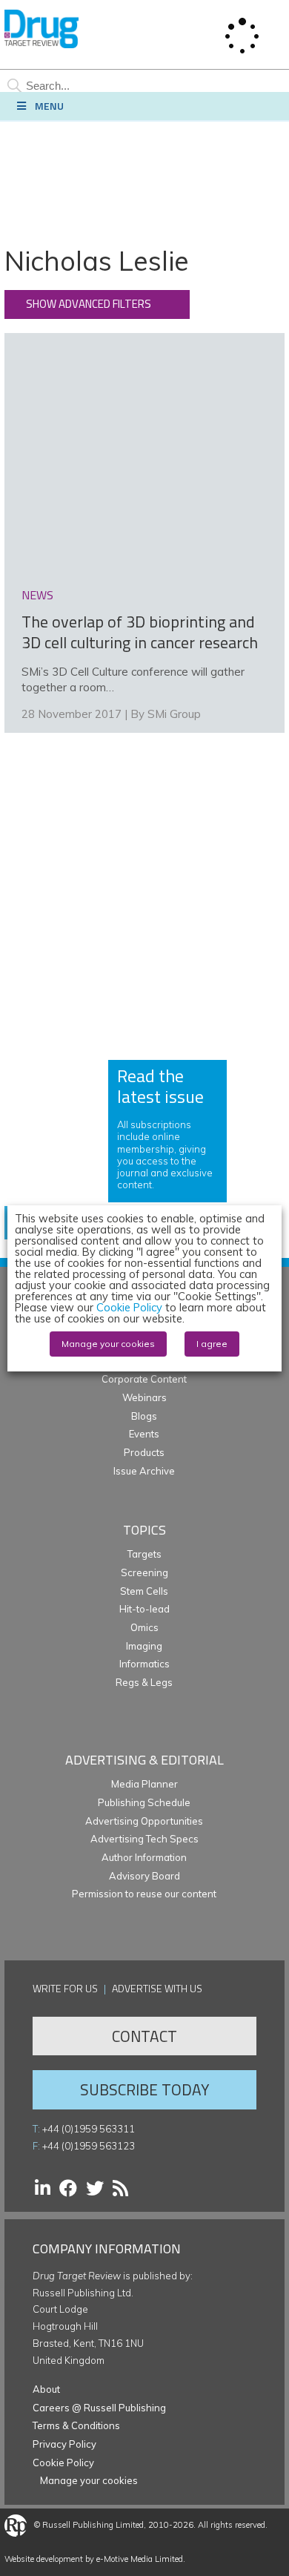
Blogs (144, 1416)
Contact (144, 2036)
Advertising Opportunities (144, 1821)
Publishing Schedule (144, 1802)
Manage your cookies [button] (89, 2480)
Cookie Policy (63, 2463)
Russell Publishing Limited (93, 2525)
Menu (49, 106)
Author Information (144, 1857)
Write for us (65, 1988)
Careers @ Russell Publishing (99, 2408)
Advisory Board (144, 1876)
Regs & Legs (144, 1682)
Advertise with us (157, 1988)
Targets (144, 1554)
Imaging (144, 1646)
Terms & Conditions (76, 2425)
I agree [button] (212, 1344)
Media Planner (144, 1784)
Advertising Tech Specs (144, 1839)
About (46, 2389)
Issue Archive (144, 1471)
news (37, 595)
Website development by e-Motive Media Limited (94, 2559)
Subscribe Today (144, 2089)
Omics (144, 1627)
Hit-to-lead (144, 1609)
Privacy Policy (64, 2444)
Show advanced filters (89, 304)
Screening (144, 1572)
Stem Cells (144, 1591)
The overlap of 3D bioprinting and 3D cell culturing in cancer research (140, 632)
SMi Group (174, 714)
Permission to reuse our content (144, 1894)
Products (144, 1452)
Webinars (144, 1397)
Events (144, 1434)
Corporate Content (144, 1379)
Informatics (144, 1664)
